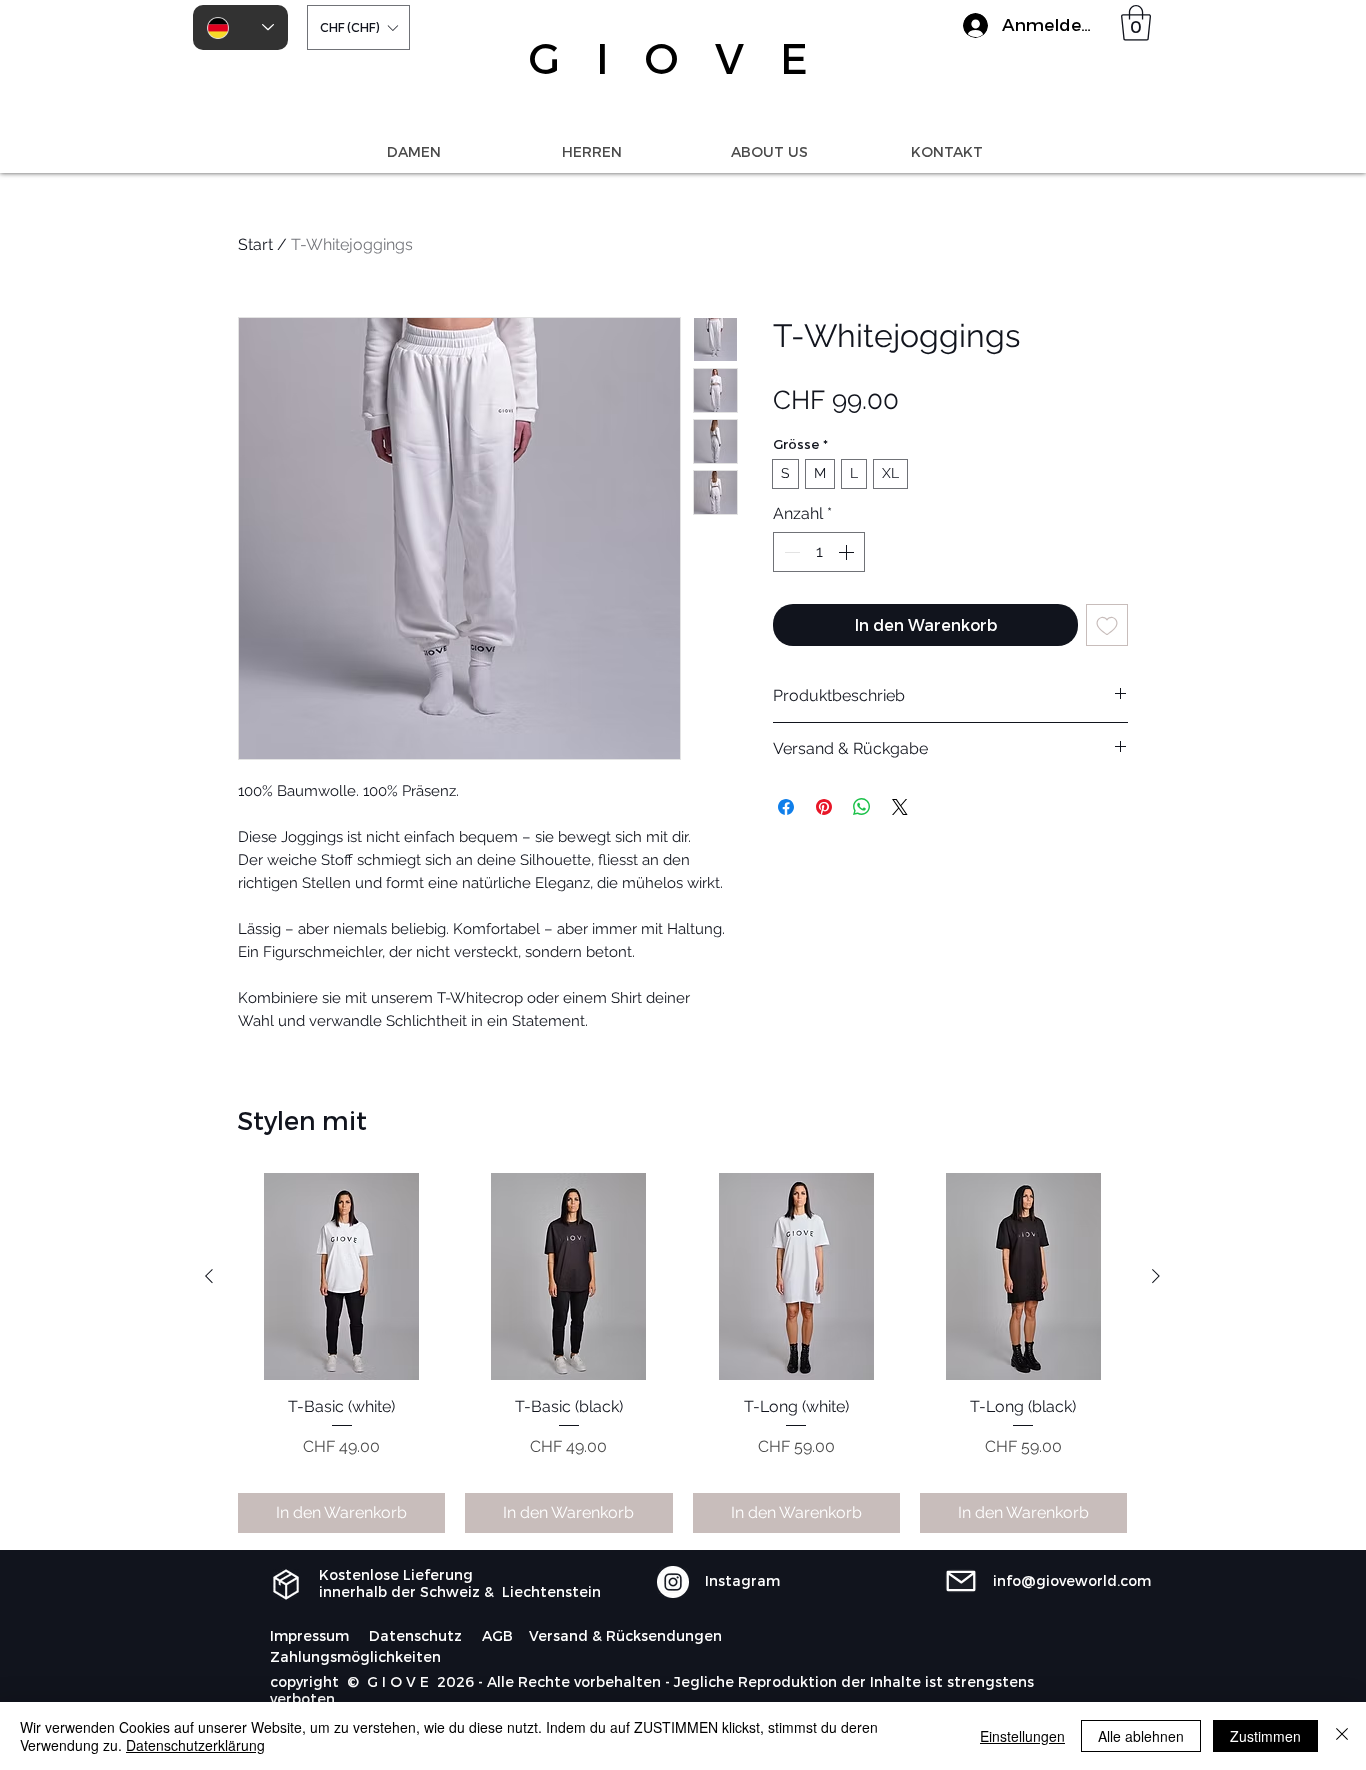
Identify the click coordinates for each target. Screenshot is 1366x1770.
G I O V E (674, 57)
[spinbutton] (819, 552)
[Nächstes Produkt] (1156, 1276)
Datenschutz (415, 1635)
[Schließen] (1342, 1736)
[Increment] (848, 552)
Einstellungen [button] (1022, 1736)
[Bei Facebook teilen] (786, 807)
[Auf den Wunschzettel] (1107, 625)
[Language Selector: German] (240, 27)
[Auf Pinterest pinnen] (824, 807)
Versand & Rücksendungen (625, 1635)
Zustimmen (1265, 1736)
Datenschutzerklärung (195, 1745)
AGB (497, 1635)
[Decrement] (790, 552)
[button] (358, 27)
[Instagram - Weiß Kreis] (673, 1582)
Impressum (309, 1635)
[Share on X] (900, 807)
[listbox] (358, 27)
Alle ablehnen (1141, 1736)
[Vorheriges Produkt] (209, 1276)
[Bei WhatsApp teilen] (862, 807)
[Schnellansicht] (341, 1276)
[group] (682, 1353)
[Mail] (961, 1581)
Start (255, 244)
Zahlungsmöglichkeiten (355, 1656)
